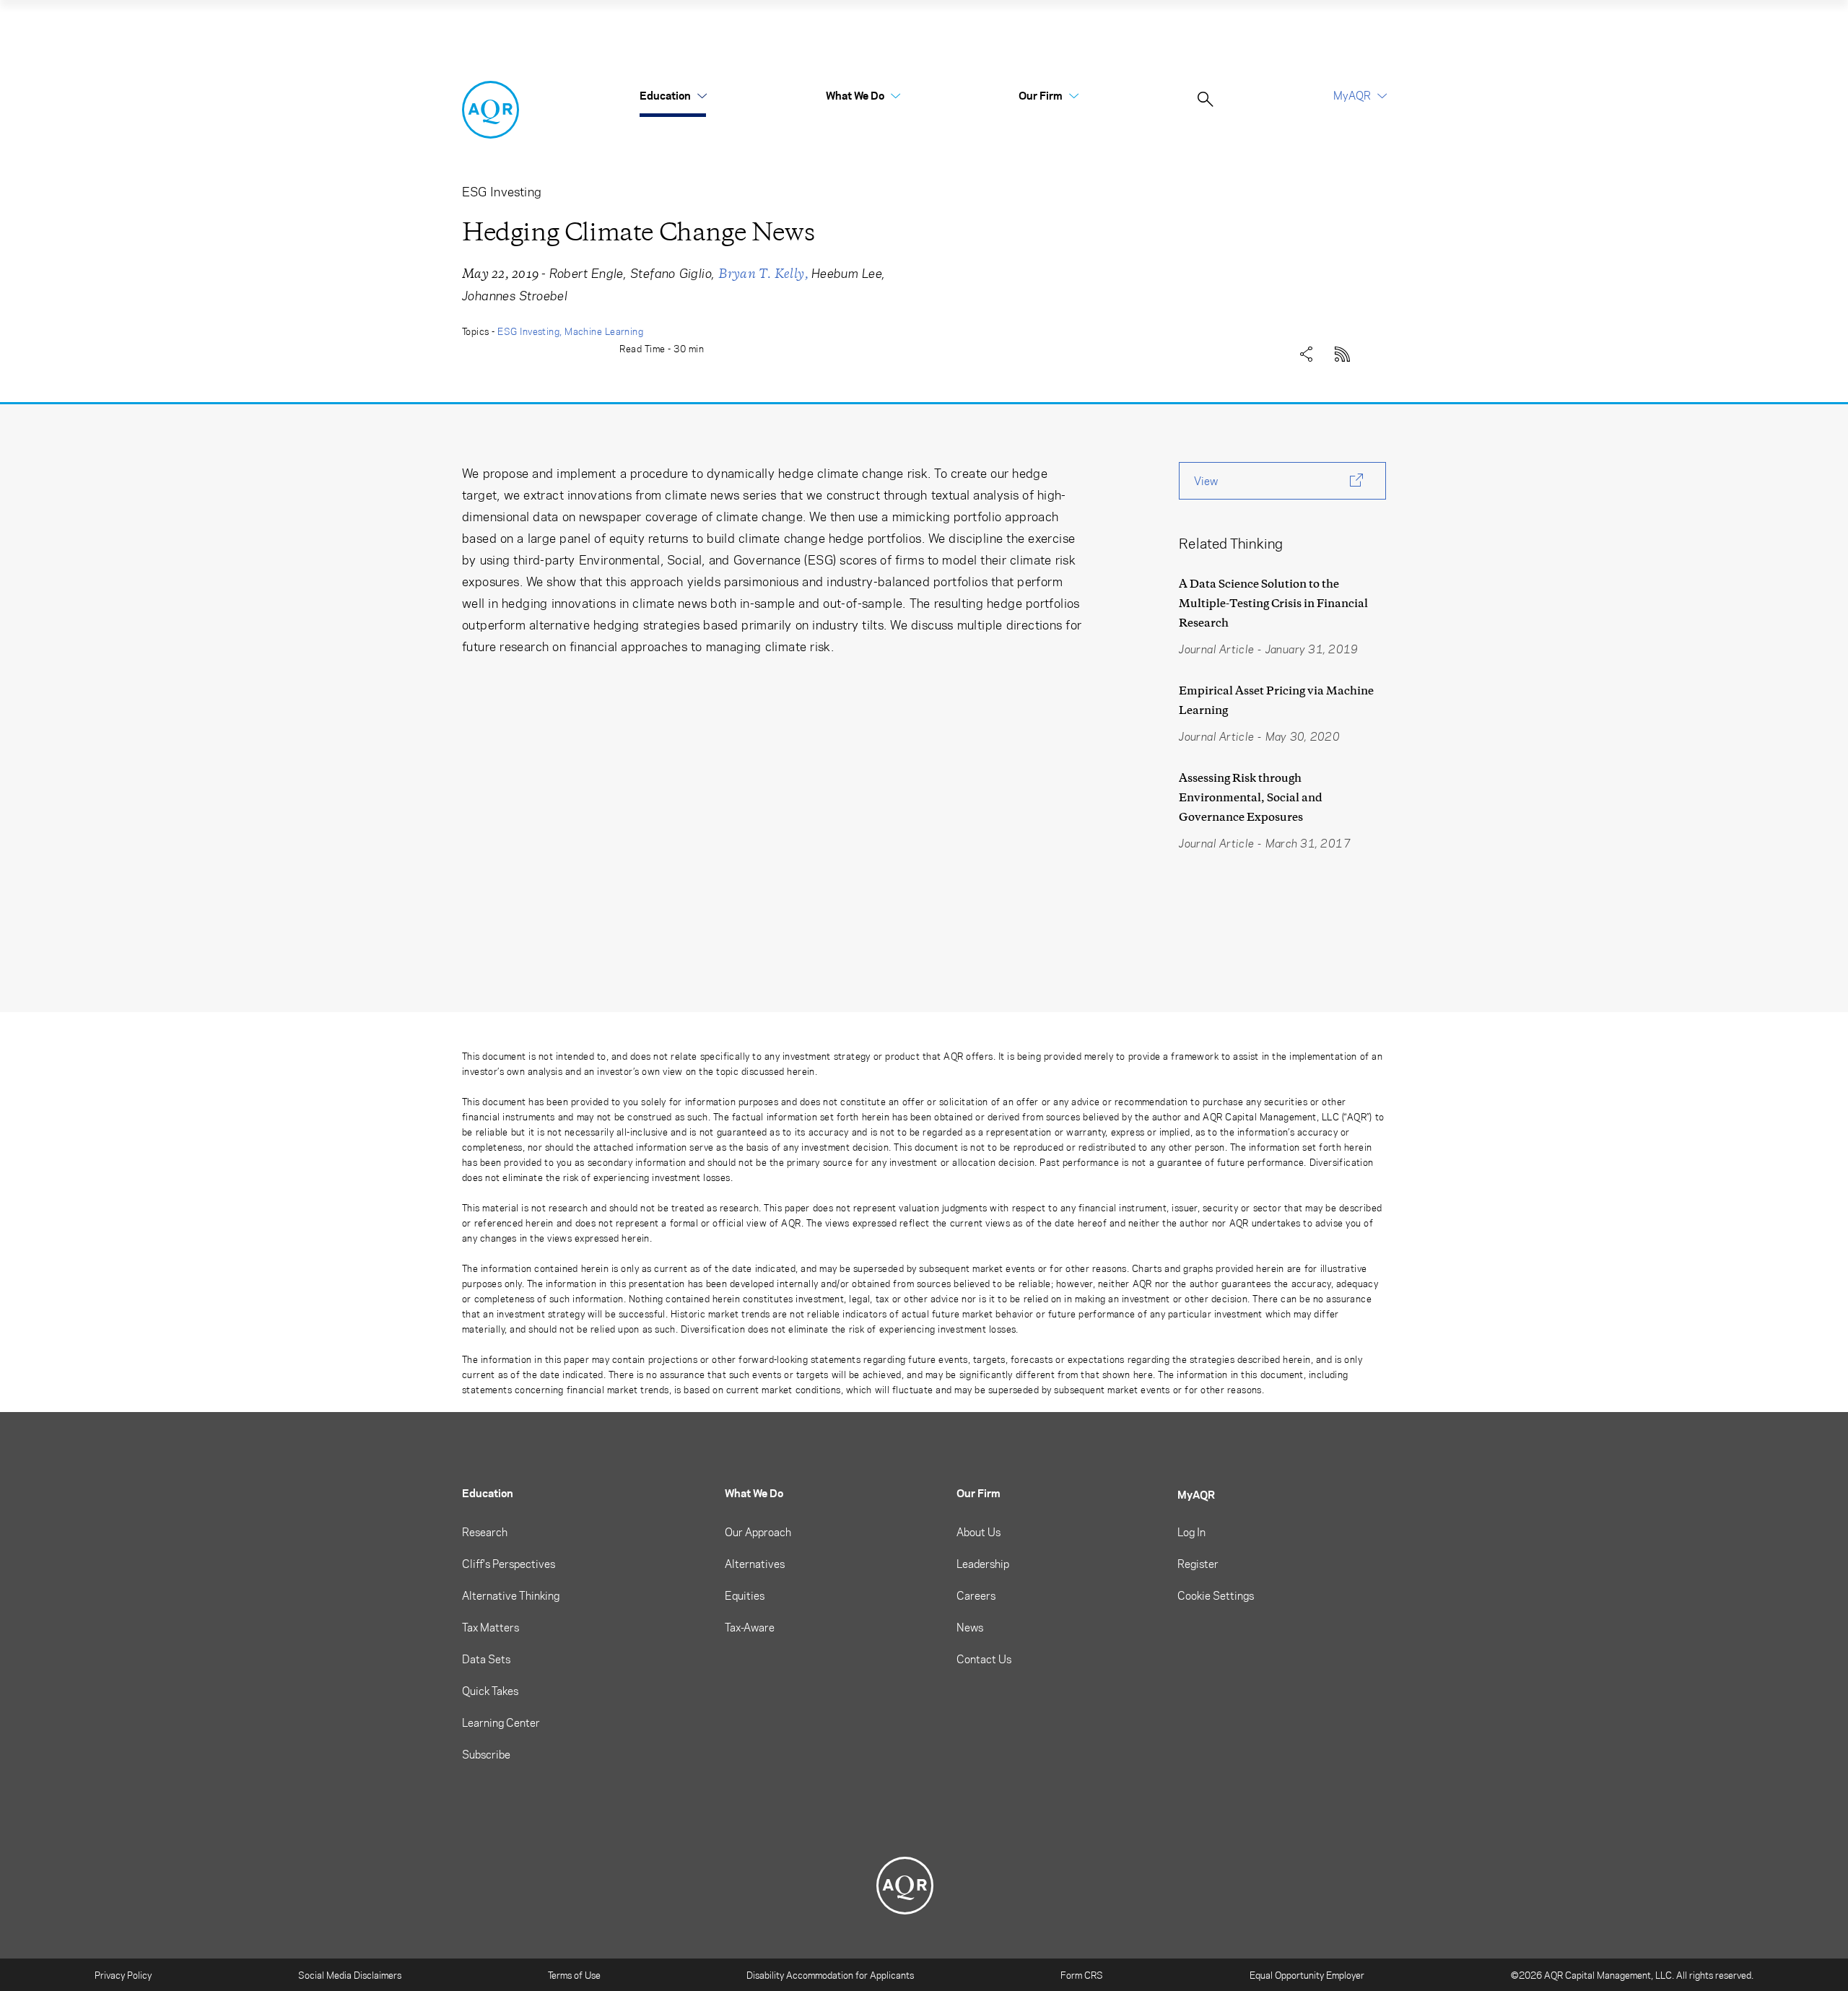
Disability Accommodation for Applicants (830, 1975)
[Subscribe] (1343, 351)
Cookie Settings (1216, 1595)
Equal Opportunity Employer (1307, 1975)
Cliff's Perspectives (509, 1564)
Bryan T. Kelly (761, 274)
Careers (976, 1595)
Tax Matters (491, 1627)
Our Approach (758, 1532)
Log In (1191, 1532)
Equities (745, 1595)
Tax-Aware (750, 1627)
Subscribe (486, 1754)
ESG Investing (528, 331)
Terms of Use (574, 1975)
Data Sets (486, 1659)
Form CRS (1082, 1975)
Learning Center (501, 1722)
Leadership (983, 1564)
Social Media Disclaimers (350, 1975)
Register (1198, 1564)
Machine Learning (604, 331)
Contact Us (984, 1659)
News (970, 1627)
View (1206, 481)
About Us (979, 1532)
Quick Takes (490, 1691)
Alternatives (755, 1564)
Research (485, 1532)
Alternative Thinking (511, 1595)
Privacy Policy (123, 1975)
